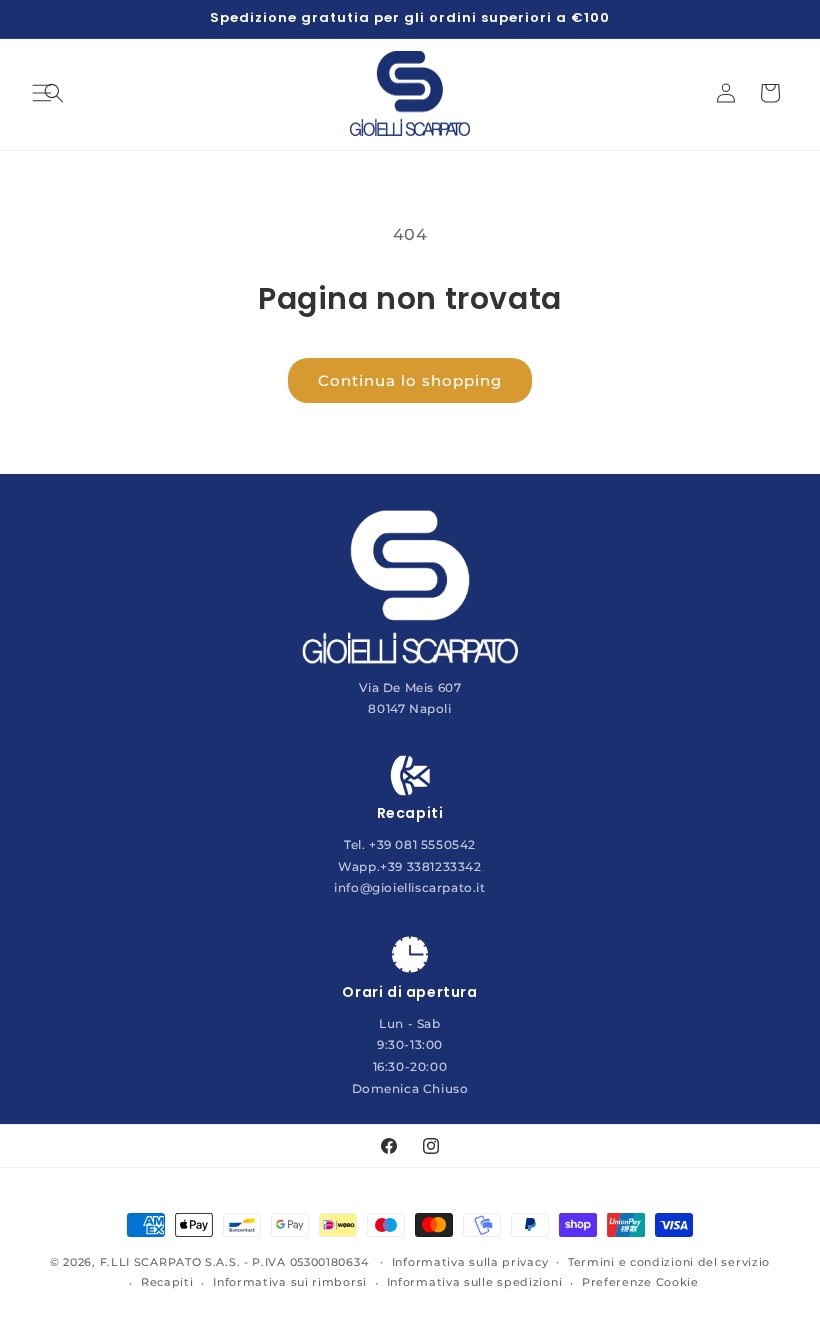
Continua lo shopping (410, 380)
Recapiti (167, 1282)
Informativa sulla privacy (470, 1262)
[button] (54, 93)
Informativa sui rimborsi (290, 1282)
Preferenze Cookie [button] (640, 1282)
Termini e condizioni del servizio (669, 1262)
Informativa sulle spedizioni (475, 1282)
